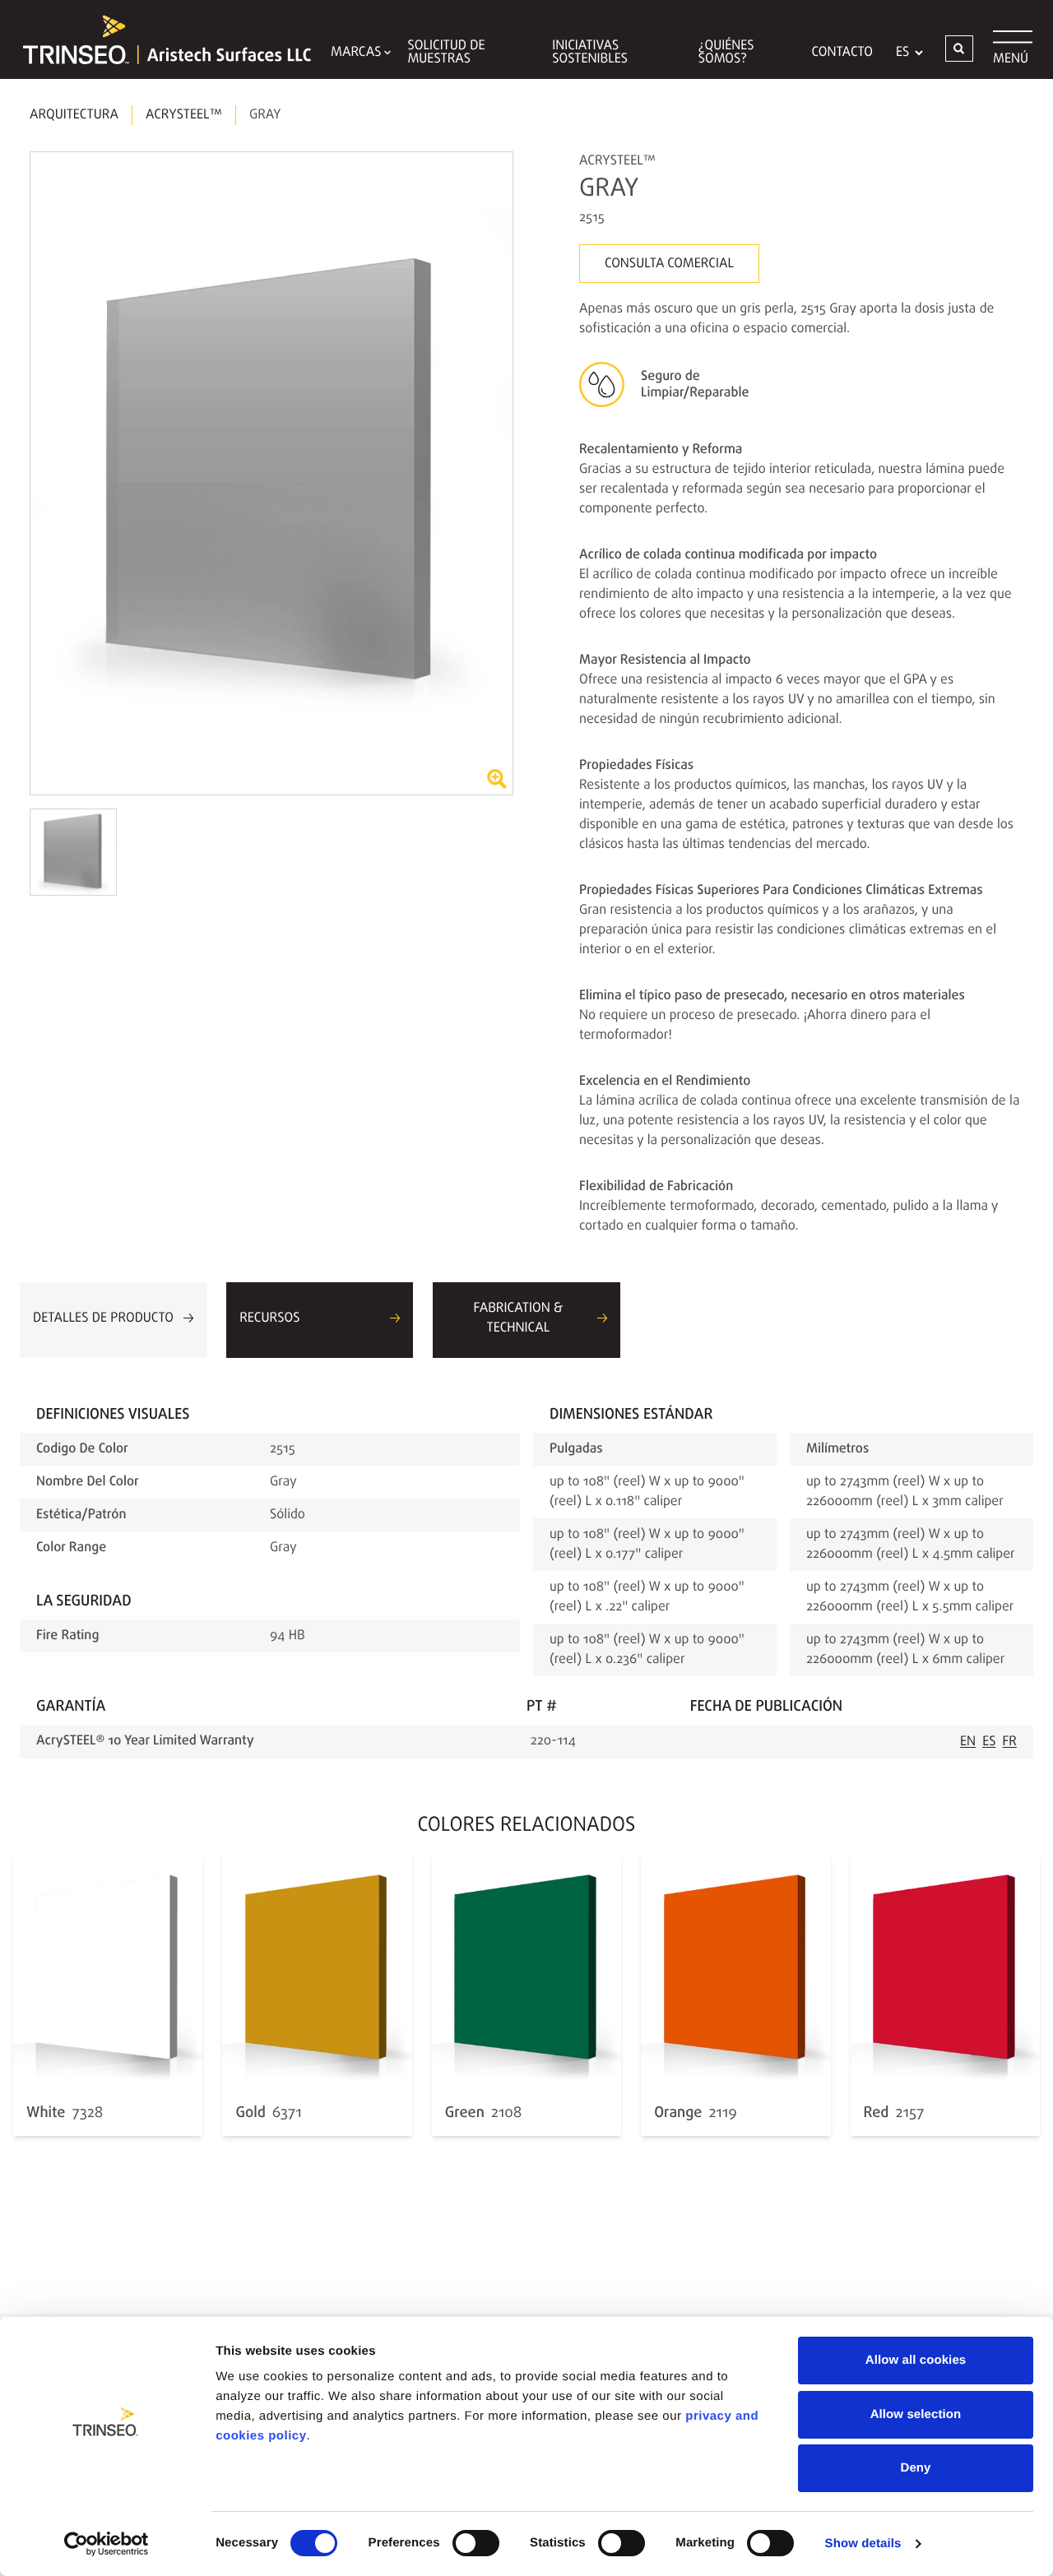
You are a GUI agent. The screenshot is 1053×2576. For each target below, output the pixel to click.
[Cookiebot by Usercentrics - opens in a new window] (107, 2544)
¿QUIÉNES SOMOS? (726, 53)
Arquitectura (74, 115)
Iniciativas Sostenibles (590, 53)
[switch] (476, 2543)
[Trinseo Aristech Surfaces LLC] (159, 39)
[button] (959, 49)
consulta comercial (669, 264)
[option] (271, 473)
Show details (863, 2544)
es (989, 1742)
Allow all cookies (916, 2360)
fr (1010, 1742)
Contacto (842, 53)
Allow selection (916, 2414)
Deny (915, 2468)
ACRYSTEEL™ (184, 115)
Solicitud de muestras (446, 53)
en (968, 1742)
